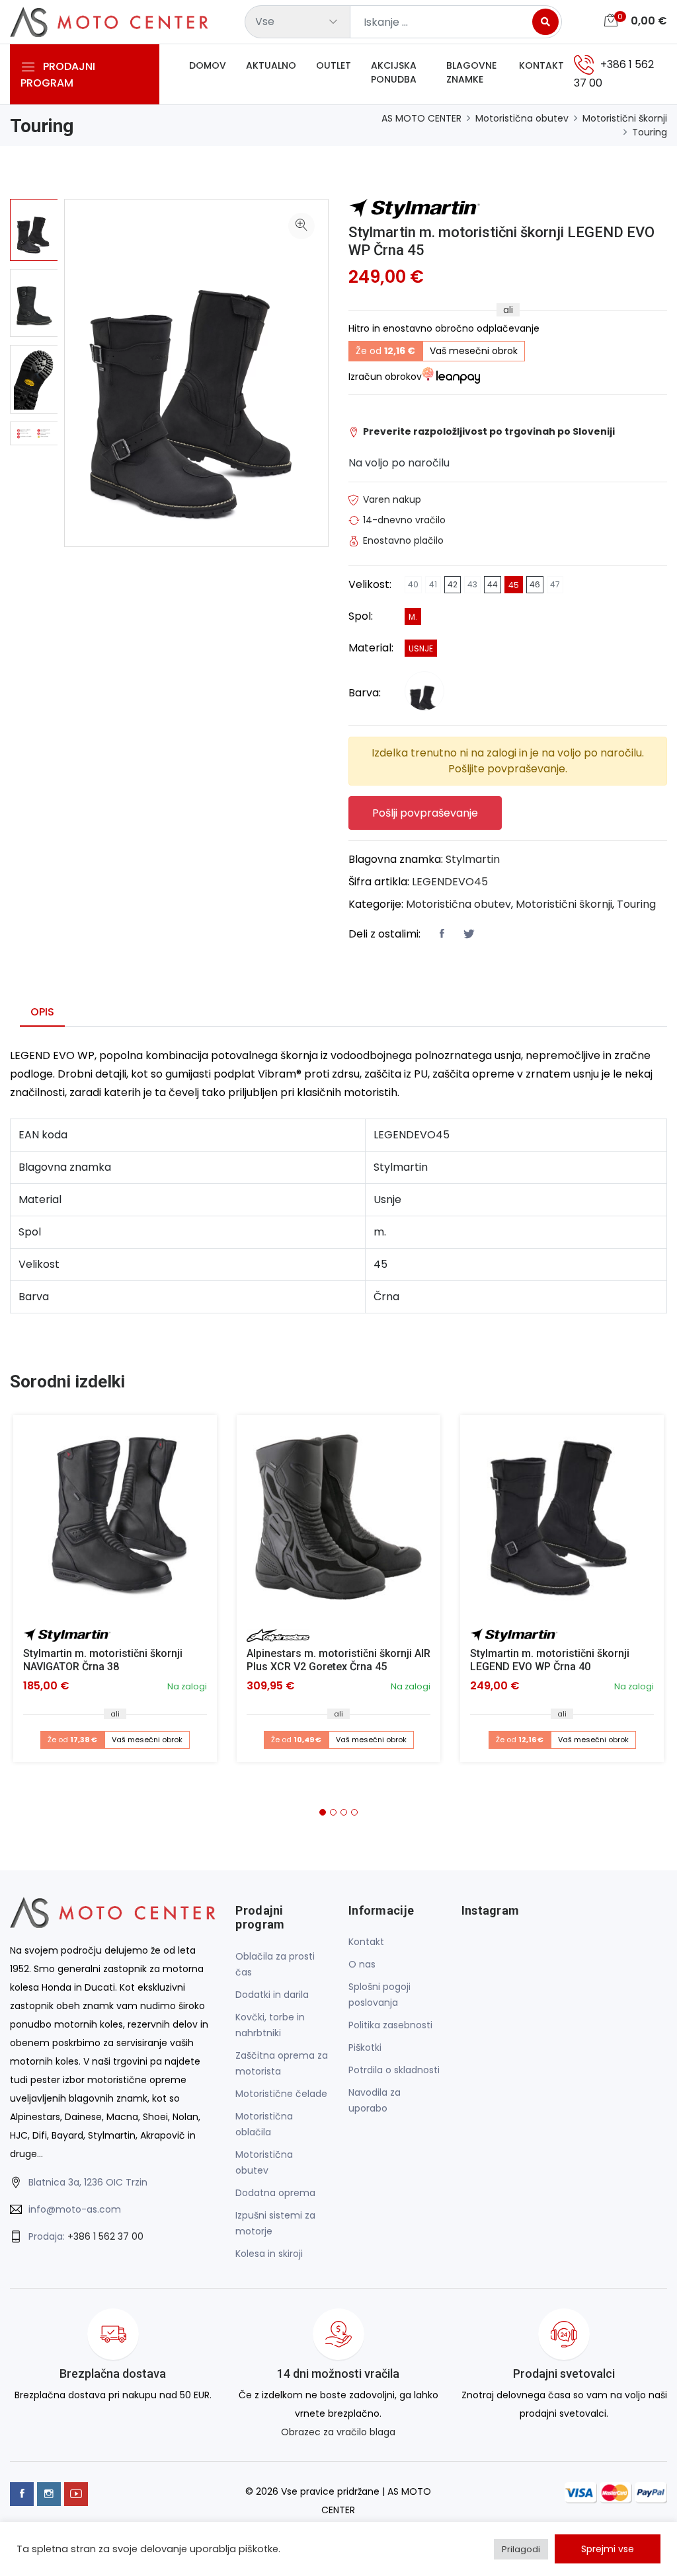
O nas (362, 1964)
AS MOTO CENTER (421, 118)
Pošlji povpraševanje (425, 813)
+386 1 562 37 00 (105, 2236)
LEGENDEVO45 (450, 882)
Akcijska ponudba (394, 72)
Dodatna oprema (275, 2193)
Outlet (334, 65)
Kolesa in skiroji (269, 2254)
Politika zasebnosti (390, 2025)
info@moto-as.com (75, 2209)
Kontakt (541, 65)
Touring (650, 132)
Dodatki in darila (272, 1995)
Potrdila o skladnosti (394, 2070)
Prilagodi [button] (521, 2549)
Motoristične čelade (281, 2094)
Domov (208, 65)
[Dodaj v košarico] (115, 1517)
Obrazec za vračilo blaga (338, 2432)
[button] (323, 1812)
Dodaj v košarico (120, 1522)
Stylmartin (473, 859)
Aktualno (271, 65)
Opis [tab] (42, 1012)
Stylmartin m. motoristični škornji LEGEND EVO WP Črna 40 (550, 1660)
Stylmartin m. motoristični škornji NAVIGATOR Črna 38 (103, 1660)
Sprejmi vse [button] (608, 2549)
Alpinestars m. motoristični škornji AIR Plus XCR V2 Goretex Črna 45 (338, 1660)
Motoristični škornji (625, 118)
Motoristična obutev (522, 118)
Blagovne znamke (471, 72)
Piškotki (365, 2047)
